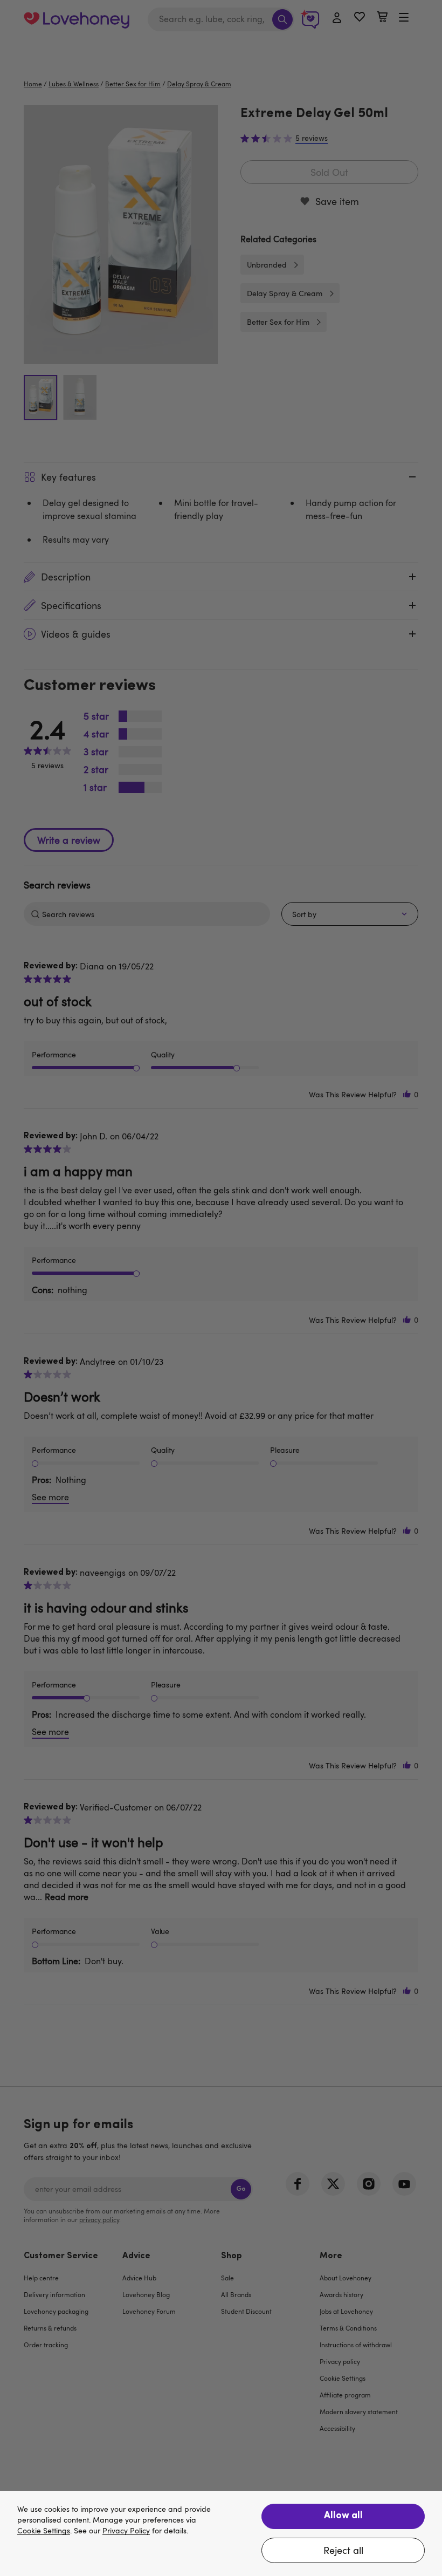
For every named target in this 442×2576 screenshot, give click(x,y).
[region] (221, 2533)
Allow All (343, 2516)
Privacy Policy (126, 2531)
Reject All (343, 2550)
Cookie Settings (44, 2531)
